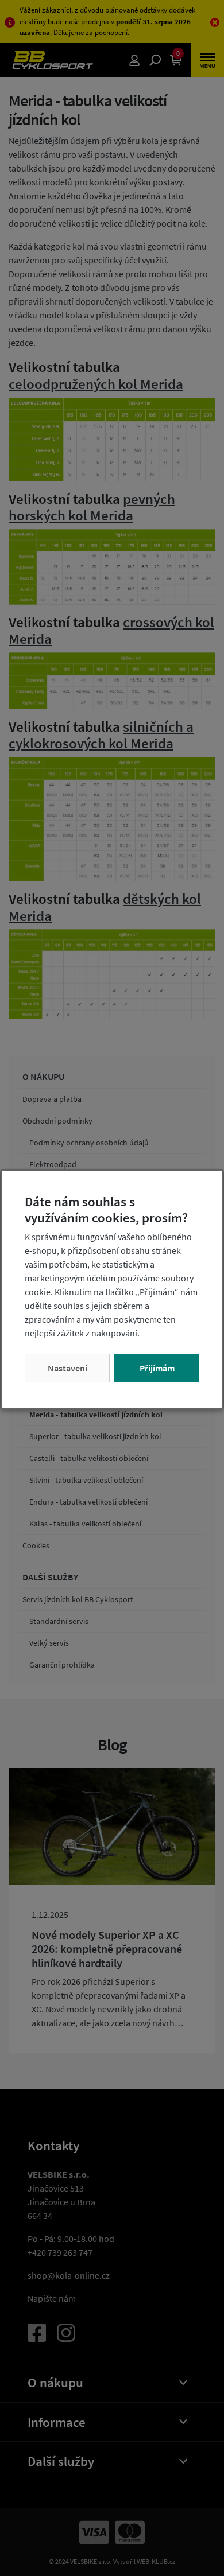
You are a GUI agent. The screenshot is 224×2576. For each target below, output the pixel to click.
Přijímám (157, 1368)
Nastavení (67, 1368)
